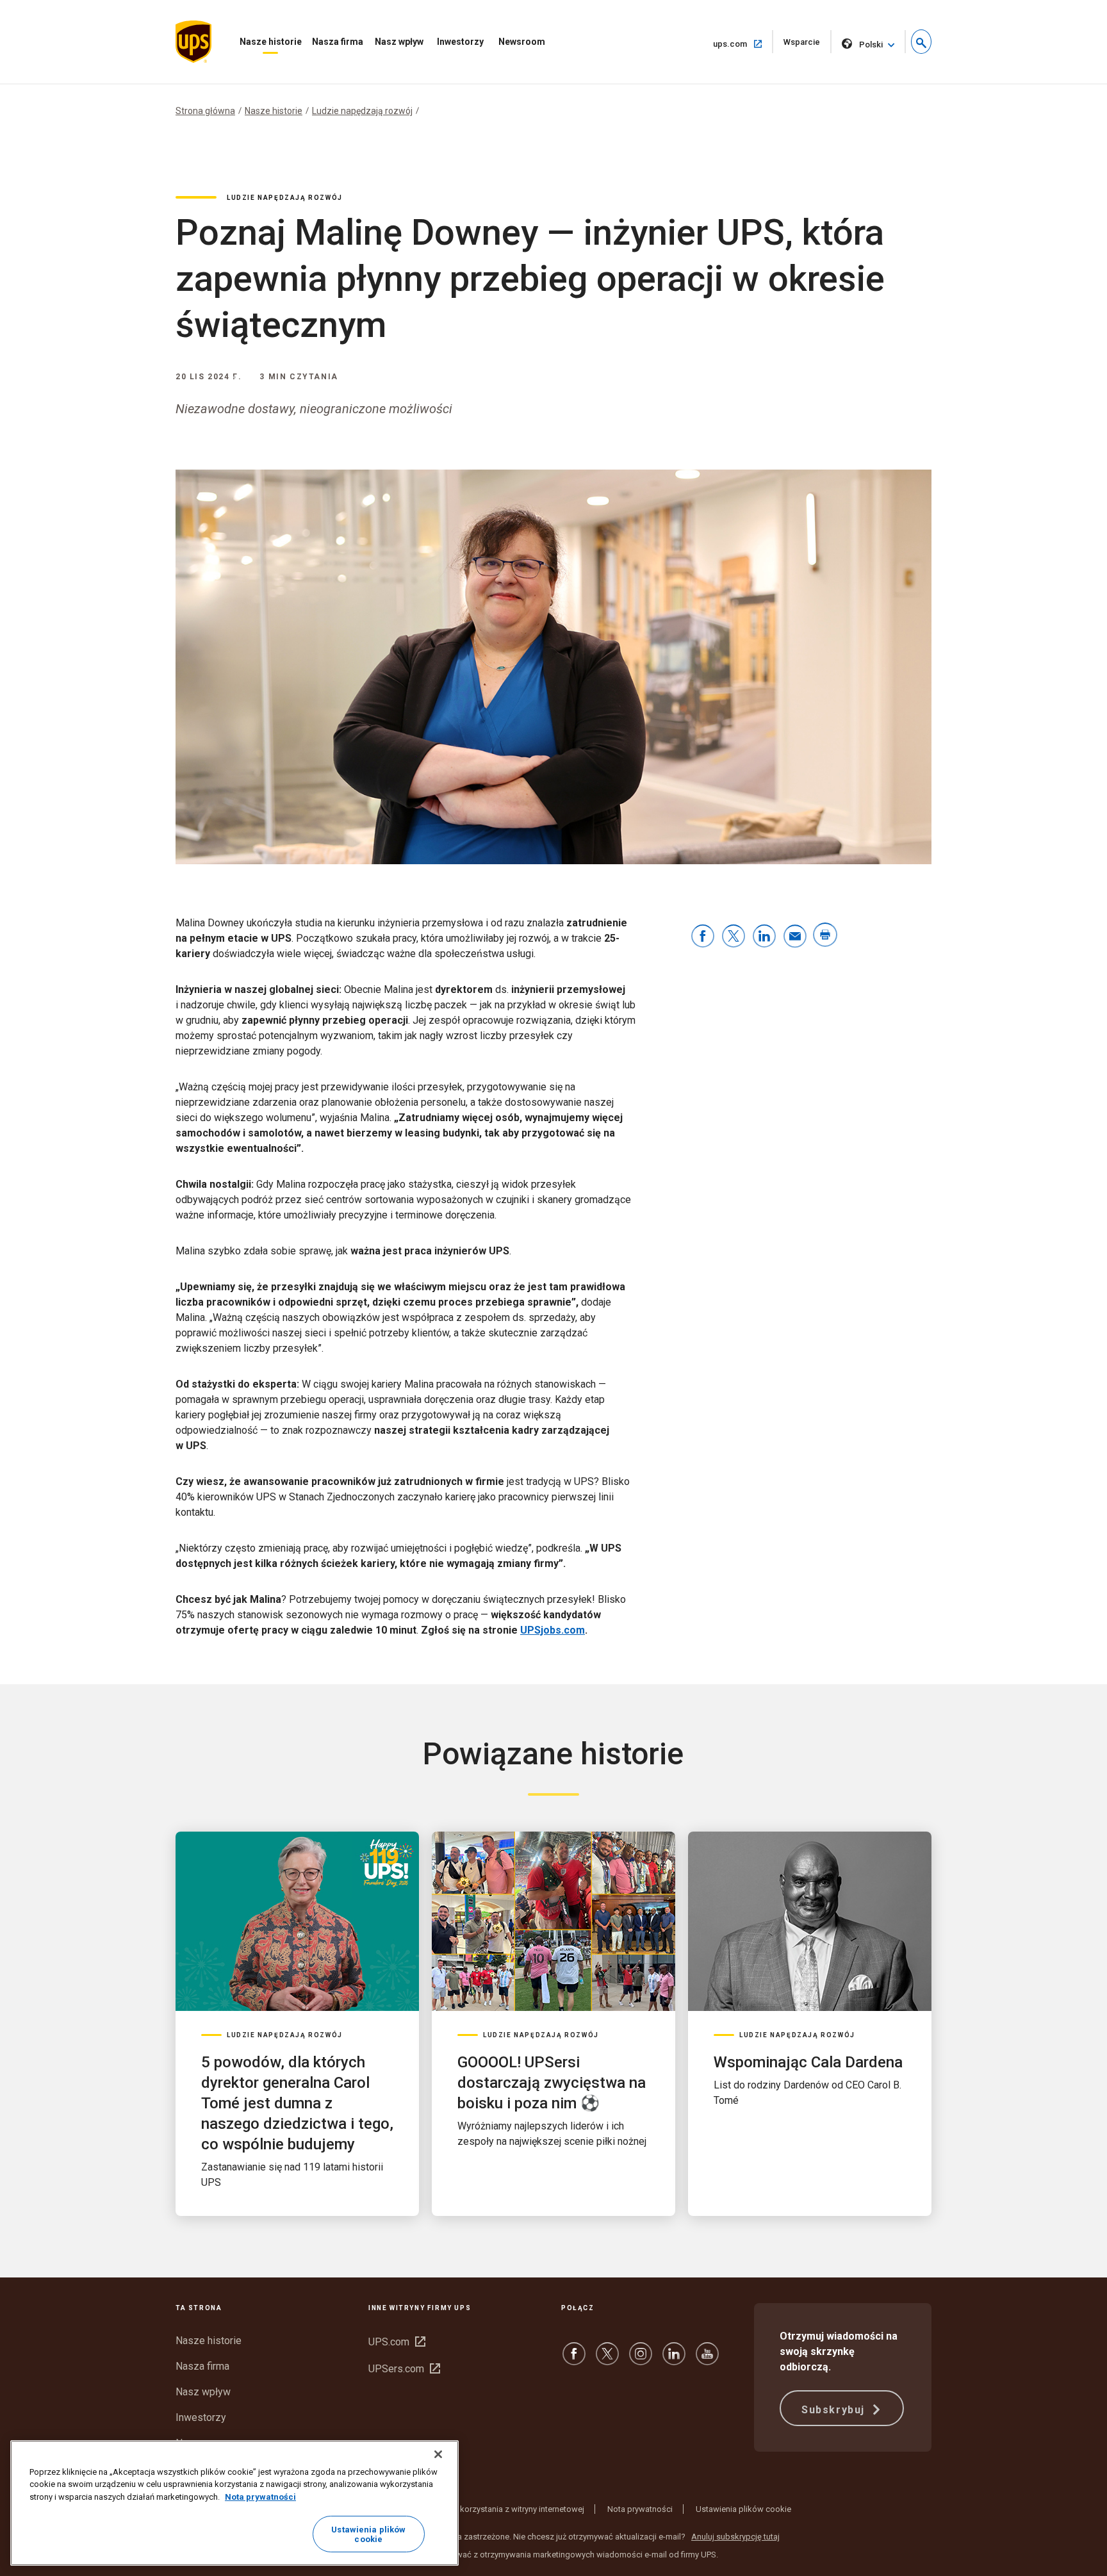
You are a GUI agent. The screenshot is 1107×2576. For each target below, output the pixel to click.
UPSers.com (404, 2369)
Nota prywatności (640, 2509)
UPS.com (397, 2342)
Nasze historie (271, 42)
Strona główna (205, 111)
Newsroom (522, 42)
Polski (871, 45)
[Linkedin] (674, 2360)
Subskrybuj (835, 2410)
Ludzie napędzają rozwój (362, 111)
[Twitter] (607, 2360)
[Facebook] (574, 2360)
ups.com (743, 44)
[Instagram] (641, 2360)
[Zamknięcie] (438, 2454)
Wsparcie (808, 45)
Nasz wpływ (399, 42)
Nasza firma (338, 42)
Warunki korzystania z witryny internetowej (506, 2509)
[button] (921, 42)
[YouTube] (707, 2360)
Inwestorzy (460, 42)
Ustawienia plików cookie (743, 2509)
